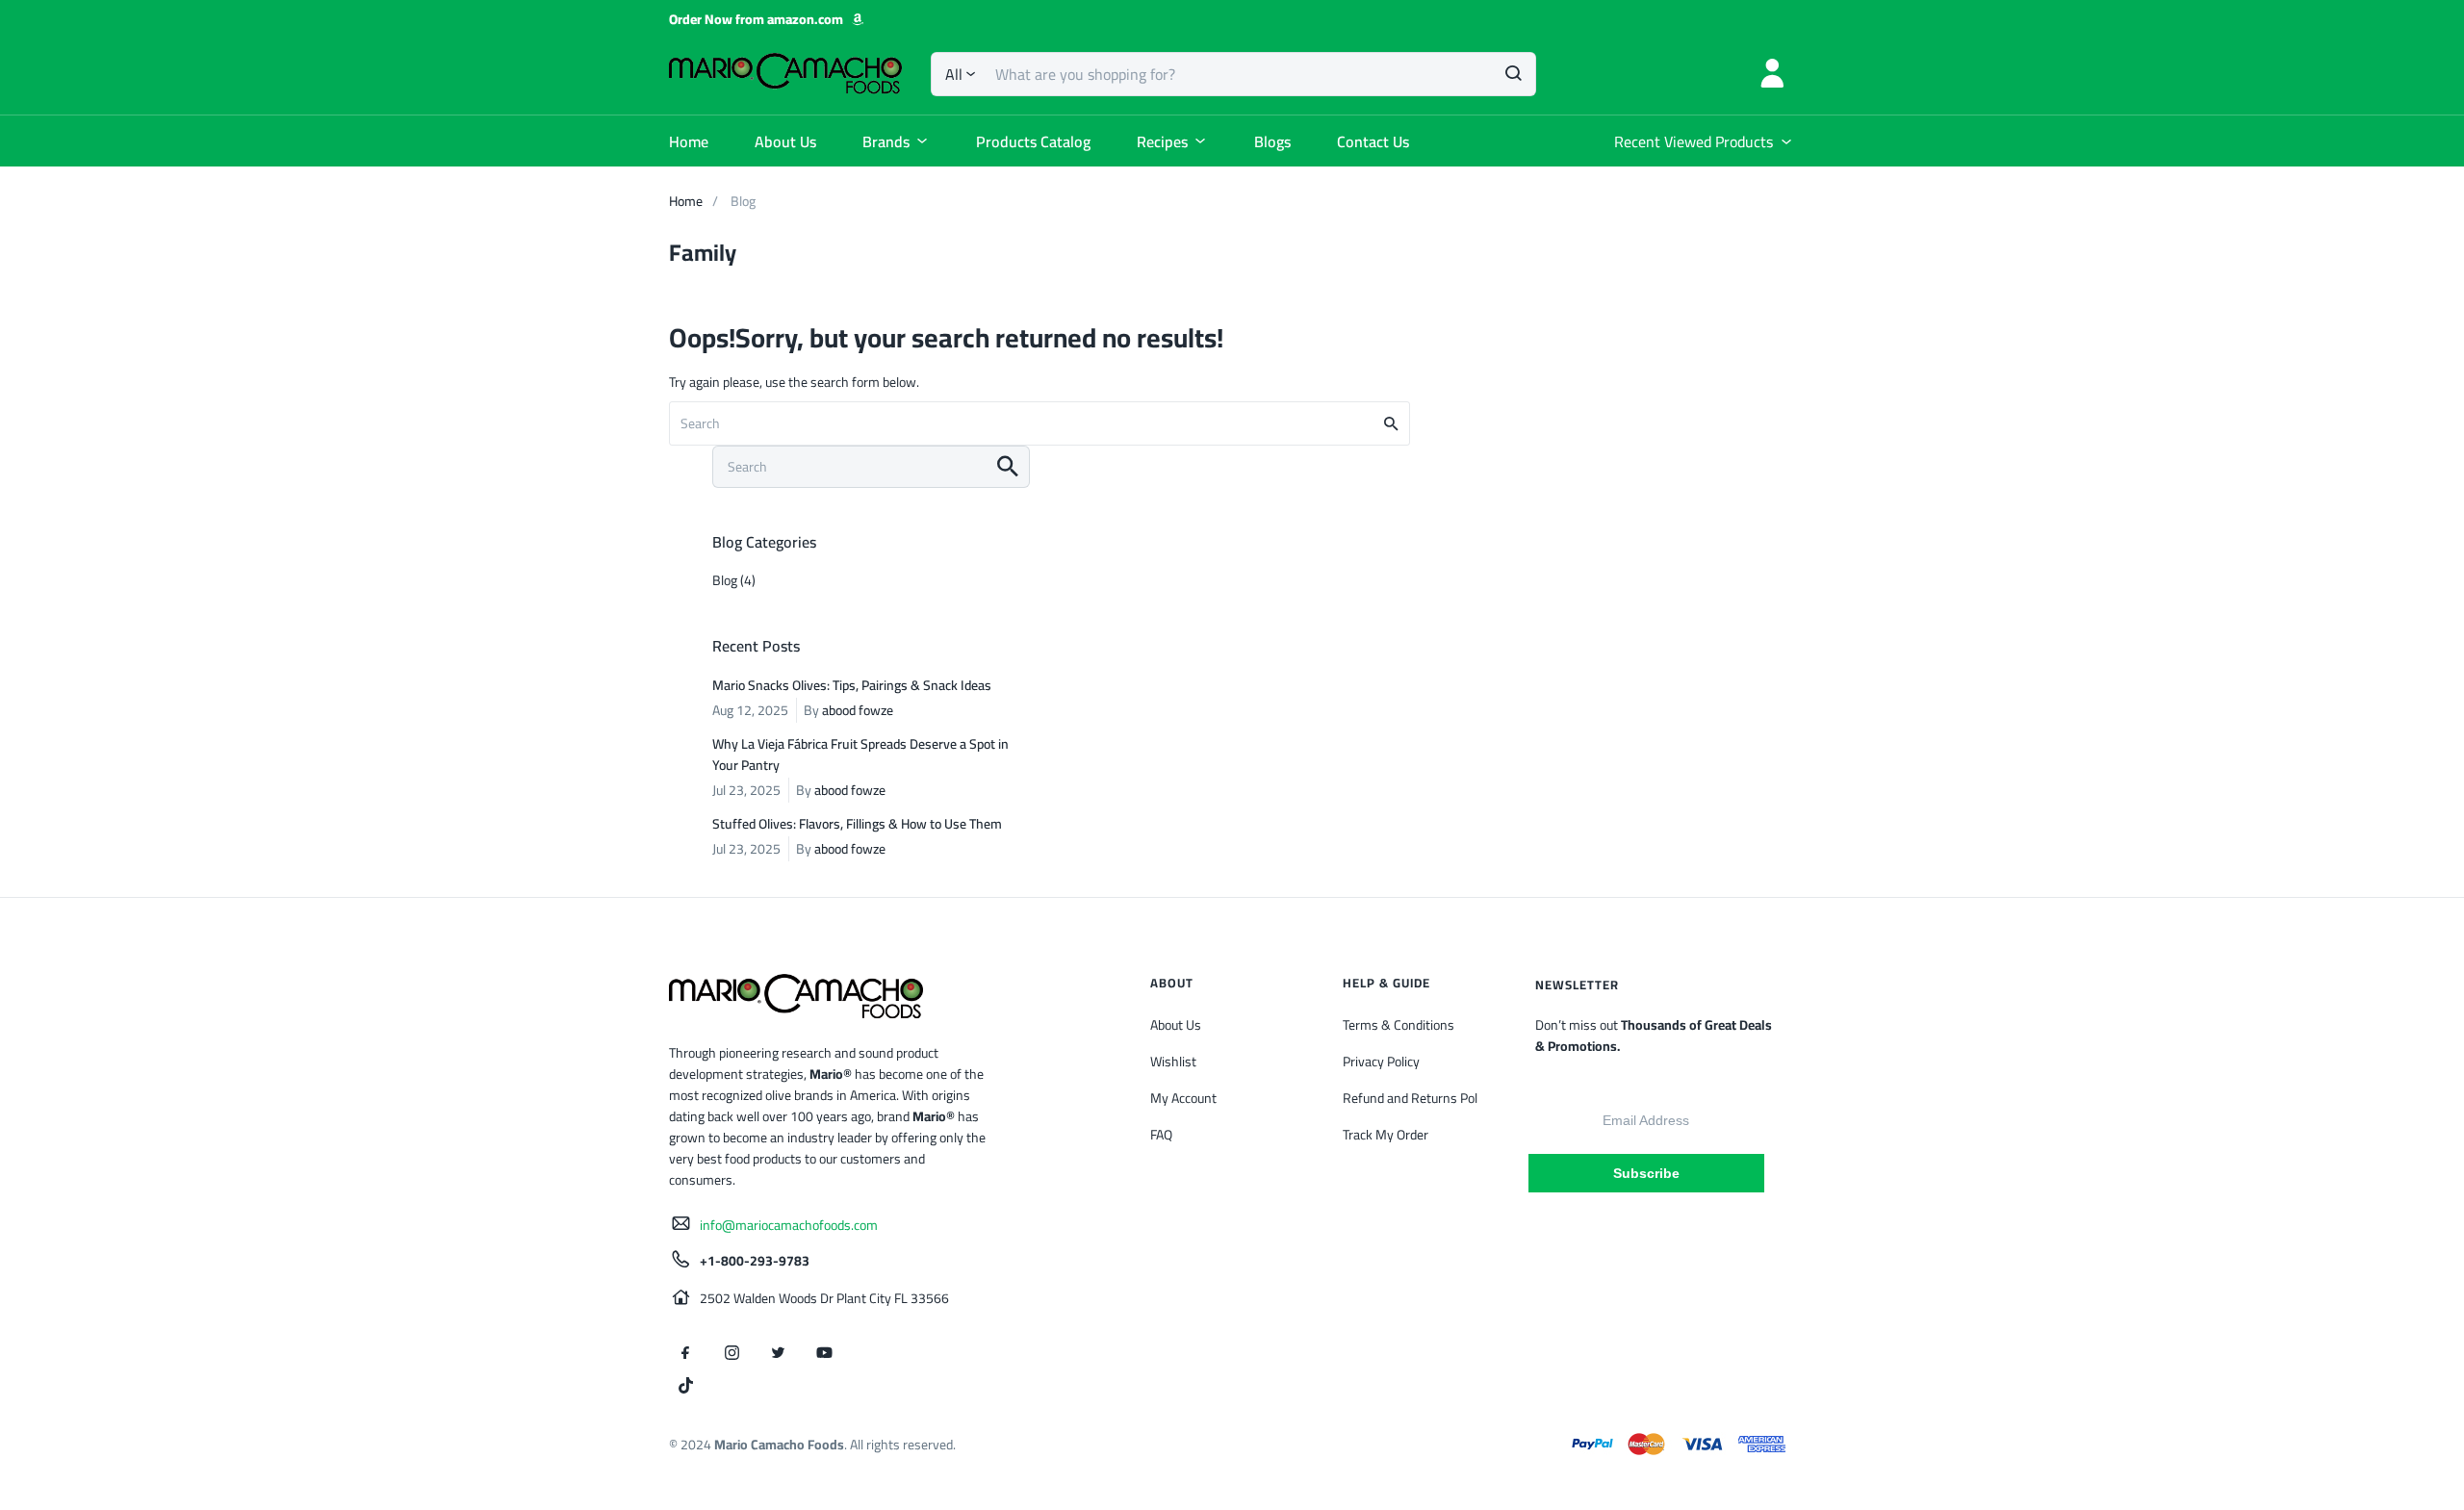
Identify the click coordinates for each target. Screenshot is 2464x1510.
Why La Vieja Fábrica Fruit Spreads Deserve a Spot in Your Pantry (860, 755)
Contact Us (1373, 141)
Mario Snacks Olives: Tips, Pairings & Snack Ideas (852, 685)
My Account (1183, 1098)
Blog (725, 580)
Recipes (1162, 141)
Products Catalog (1033, 141)
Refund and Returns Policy (1418, 1098)
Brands (886, 141)
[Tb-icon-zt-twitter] (778, 1353)
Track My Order (1386, 1135)
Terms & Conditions (1399, 1025)
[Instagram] (731, 1353)
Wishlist (1173, 1062)
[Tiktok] (685, 1386)
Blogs (1272, 141)
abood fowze (858, 710)
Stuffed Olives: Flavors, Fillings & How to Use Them (857, 824)
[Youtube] (824, 1353)
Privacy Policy (1381, 1062)
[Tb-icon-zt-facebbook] (685, 1353)
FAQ (1161, 1135)
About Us (785, 141)
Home (689, 141)
